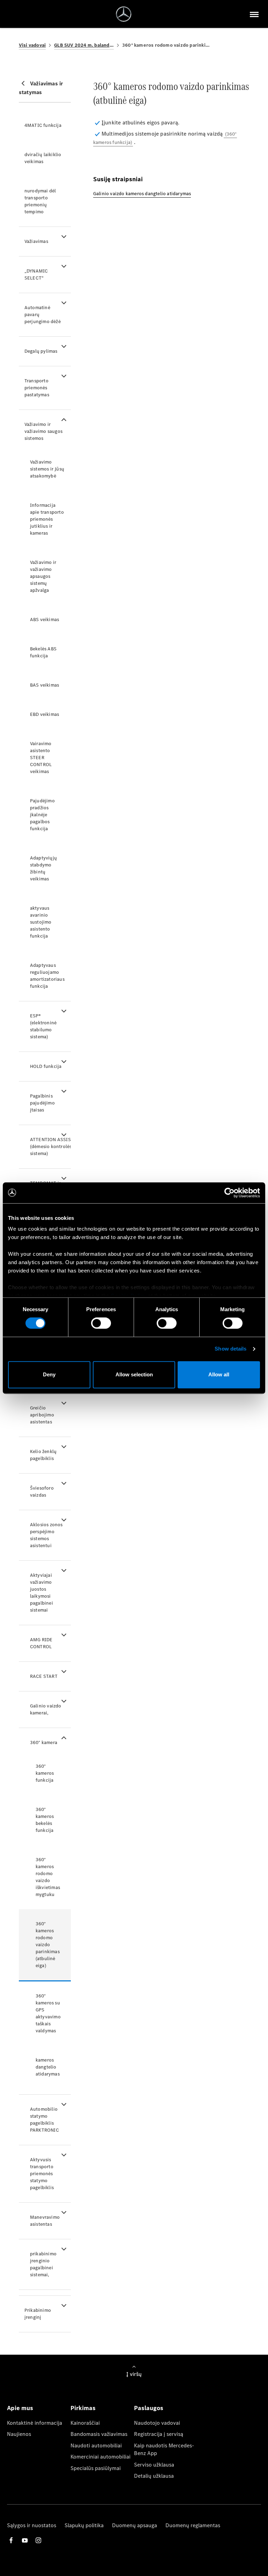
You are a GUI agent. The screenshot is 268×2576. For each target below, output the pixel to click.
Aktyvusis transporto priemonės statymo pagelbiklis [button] (42, 2174)
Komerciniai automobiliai (100, 2457)
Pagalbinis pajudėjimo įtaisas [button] (42, 1103)
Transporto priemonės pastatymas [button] (37, 388)
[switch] (101, 1323)
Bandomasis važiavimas (99, 2434)
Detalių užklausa (154, 2476)
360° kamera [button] (44, 1742)
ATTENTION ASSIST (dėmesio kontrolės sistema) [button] (50, 1146)
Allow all (219, 1374)
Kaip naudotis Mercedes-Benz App (164, 2449)
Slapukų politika (84, 2525)
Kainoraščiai (85, 2423)
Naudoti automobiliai (96, 2445)
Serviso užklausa (154, 2465)
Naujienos (19, 2434)
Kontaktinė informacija (35, 2423)
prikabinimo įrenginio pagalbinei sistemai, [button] (43, 2264)
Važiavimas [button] (36, 241)
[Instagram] (38, 2540)
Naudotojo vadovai (157, 2423)
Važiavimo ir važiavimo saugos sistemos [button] (43, 431)
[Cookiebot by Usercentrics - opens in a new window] (229, 1193)
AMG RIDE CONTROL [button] (41, 1643)
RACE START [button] (44, 1676)
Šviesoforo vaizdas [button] (42, 1492)
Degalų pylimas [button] (41, 351)
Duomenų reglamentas (193, 2525)
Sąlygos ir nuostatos (32, 2525)
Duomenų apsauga (135, 2525)
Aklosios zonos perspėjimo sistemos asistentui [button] (46, 1535)
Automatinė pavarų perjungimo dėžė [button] (43, 315)
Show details (230, 1349)
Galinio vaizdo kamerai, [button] (46, 1709)
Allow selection (134, 1374)
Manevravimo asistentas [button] (45, 2221)
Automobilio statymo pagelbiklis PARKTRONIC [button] (44, 2120)
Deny (49, 1374)
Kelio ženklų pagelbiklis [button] (43, 1455)
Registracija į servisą (159, 2434)
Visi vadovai (32, 45)
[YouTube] (25, 2540)
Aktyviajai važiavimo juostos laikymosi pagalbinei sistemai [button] (42, 1593)
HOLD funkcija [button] (46, 1066)
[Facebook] (11, 2540)
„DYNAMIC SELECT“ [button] (36, 274)
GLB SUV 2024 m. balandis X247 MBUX (84, 45)
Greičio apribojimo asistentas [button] (42, 1415)
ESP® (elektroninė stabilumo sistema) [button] (43, 1026)
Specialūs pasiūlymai (96, 2468)
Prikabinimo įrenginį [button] (38, 2314)
